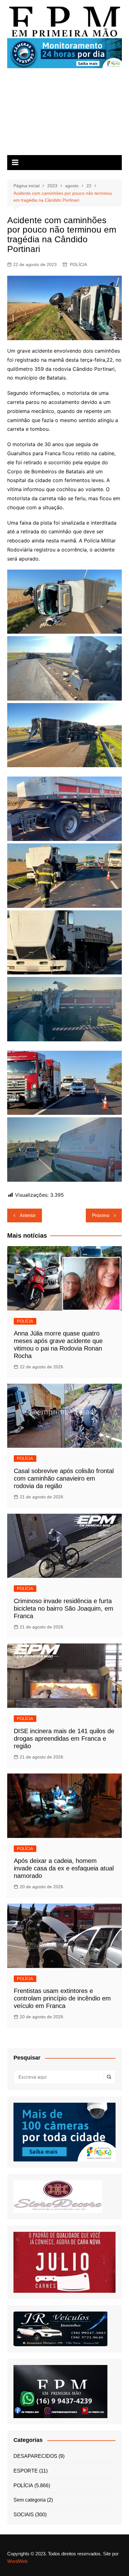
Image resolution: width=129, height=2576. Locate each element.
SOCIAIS (24, 2515)
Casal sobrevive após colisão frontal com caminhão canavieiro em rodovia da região (64, 1478)
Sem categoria (30, 2500)
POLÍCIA (78, 264)
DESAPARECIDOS (35, 2456)
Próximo (101, 1215)
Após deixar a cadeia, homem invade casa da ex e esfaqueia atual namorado (64, 1868)
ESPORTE (26, 2471)
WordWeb (17, 2561)
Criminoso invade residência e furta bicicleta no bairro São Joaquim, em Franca (64, 1608)
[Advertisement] (64, 114)
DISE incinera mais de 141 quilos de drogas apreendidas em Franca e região (64, 1738)
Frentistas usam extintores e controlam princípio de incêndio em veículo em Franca (62, 1998)
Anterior (28, 1215)
